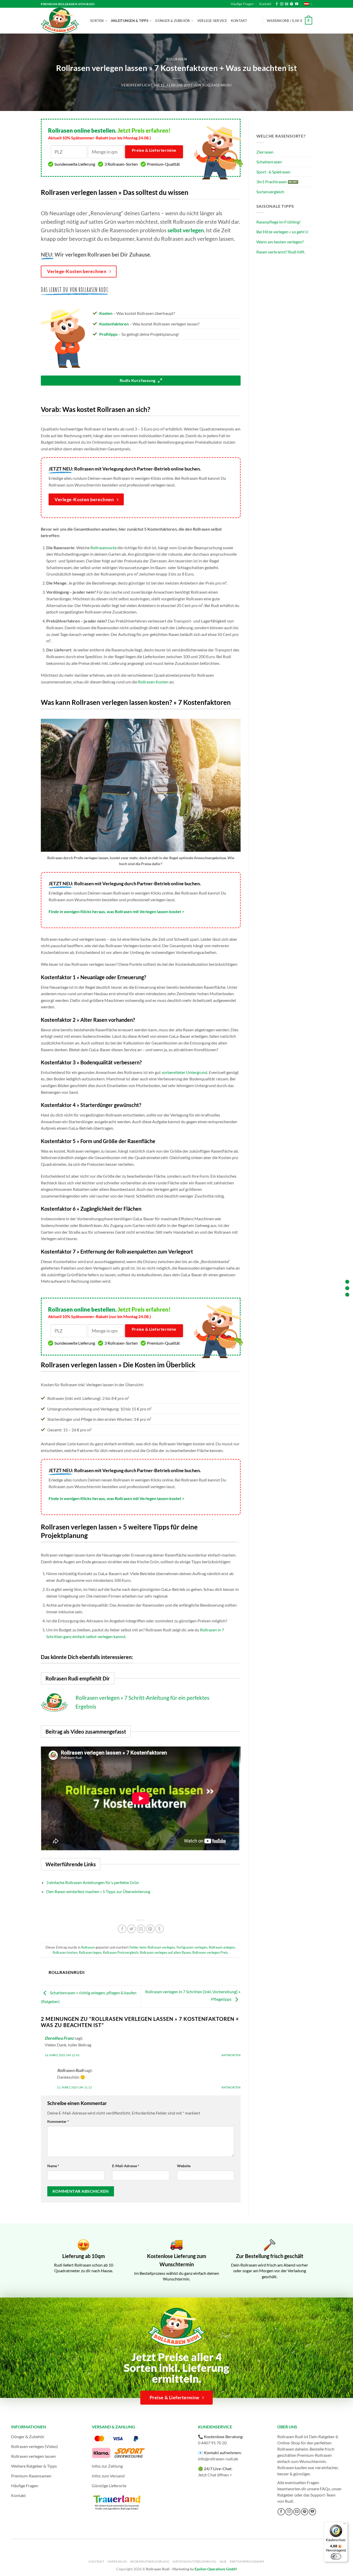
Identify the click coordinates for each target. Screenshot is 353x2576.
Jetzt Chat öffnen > (215, 2475)
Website (184, 2166)
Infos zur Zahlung (107, 2466)
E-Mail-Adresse (126, 2166)
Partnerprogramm (247, 2561)
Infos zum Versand (108, 2476)
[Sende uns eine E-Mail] (287, 4)
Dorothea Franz (59, 2038)
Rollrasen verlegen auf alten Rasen (165, 1952)
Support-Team (323, 2495)
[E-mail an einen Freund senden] (141, 1929)
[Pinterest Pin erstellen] (150, 1929)
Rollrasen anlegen (222, 1947)
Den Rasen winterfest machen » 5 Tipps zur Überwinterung (98, 1891)
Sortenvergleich (270, 192)
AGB (223, 2561)
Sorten (97, 21)
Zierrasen (265, 152)
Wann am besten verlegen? (280, 242)
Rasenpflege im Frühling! (278, 222)
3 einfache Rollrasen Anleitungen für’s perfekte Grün (93, 1882)
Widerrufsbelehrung (150, 2561)
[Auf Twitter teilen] (131, 1929)
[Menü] (345, 2525)
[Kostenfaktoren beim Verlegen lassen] (347, 1288)
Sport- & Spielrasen (273, 172)
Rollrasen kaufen (292, 2467)
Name (53, 2166)
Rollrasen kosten (65, 1952)
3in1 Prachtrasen (272, 182)
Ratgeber (285, 2495)
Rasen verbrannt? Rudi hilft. (281, 252)
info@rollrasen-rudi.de (218, 2459)
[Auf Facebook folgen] (277, 4)
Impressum (117, 2561)
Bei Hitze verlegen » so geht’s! (282, 232)
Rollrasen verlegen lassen (33, 2456)
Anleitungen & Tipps (130, 21)
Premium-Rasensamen (31, 2476)
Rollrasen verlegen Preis (210, 1952)
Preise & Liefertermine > (154, 153)
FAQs (325, 2489)
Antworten (231, 2055)
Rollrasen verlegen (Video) (34, 2446)
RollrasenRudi (217, 85)
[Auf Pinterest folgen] (291, 4)
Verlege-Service (212, 21)
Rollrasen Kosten (153, 682)
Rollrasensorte (103, 548)
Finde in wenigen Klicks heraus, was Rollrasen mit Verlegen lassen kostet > (116, 911)
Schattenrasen (269, 162)
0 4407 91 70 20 (212, 2443)
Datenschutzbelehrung (194, 2561)
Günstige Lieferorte (109, 2486)
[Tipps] (347, 1294)
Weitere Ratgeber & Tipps (34, 2466)
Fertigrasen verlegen (192, 1947)
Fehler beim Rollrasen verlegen (152, 1947)
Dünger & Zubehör (173, 21)
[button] (289, 21)
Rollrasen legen (90, 1952)
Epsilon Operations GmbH (216, 2569)
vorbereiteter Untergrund (184, 1072)
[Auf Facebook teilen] (122, 1929)
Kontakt (265, 4)
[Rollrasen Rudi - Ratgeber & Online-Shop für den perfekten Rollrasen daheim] (61, 21)
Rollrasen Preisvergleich (121, 1952)
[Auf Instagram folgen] (282, 4)
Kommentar (58, 2121)
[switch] (336, 2556)
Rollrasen (177, 59)
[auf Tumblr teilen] (160, 1929)
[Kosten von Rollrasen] (347, 1282)
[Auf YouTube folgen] (297, 4)
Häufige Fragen (242, 4)
